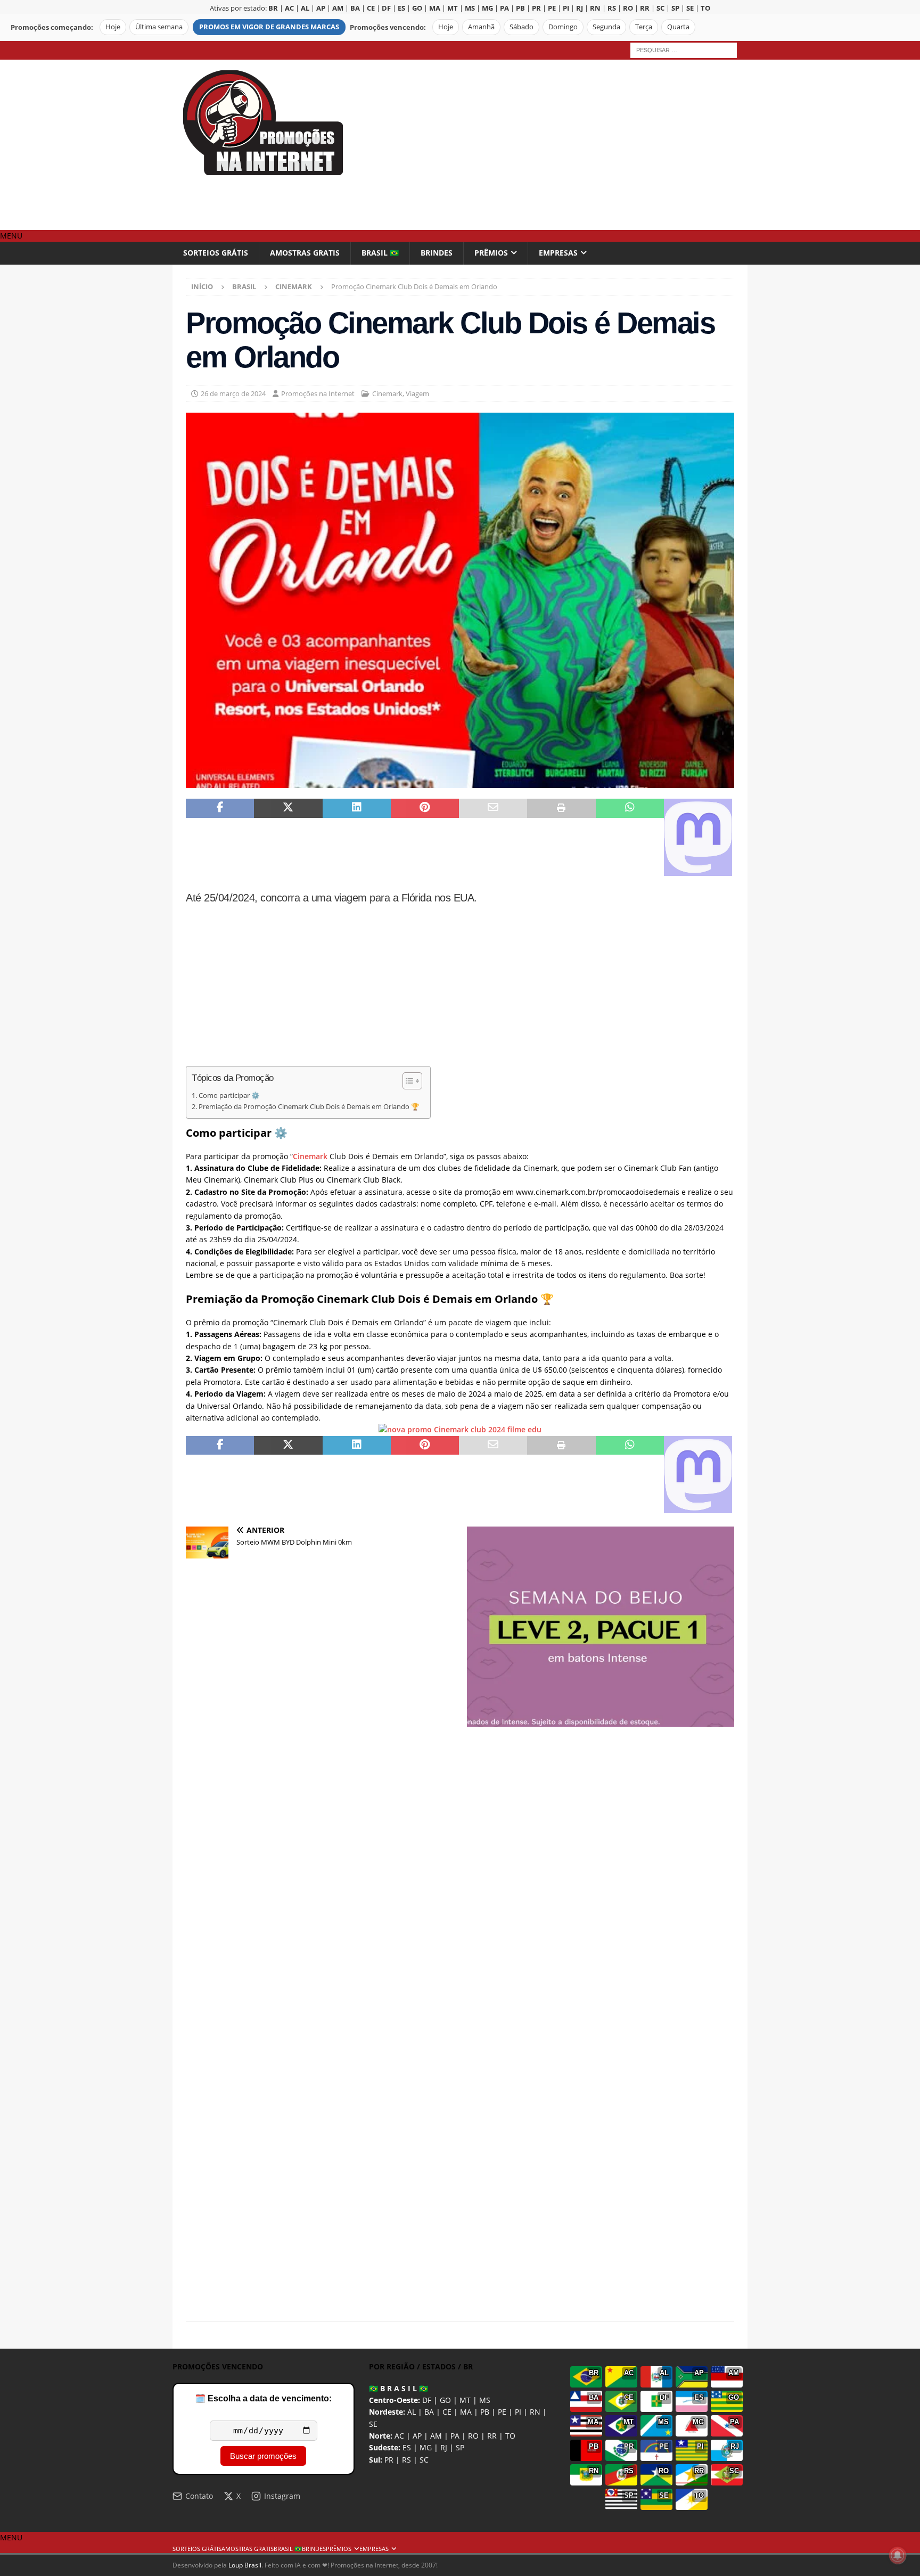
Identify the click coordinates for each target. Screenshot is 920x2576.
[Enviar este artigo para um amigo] (493, 837)
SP (460, 2447)
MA (466, 2412)
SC (424, 2460)
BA (429, 2412)
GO (445, 2400)
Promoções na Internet (318, 393)
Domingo (563, 27)
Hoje (113, 27)
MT (465, 2400)
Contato (199, 2496)
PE (502, 2412)
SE (373, 2424)
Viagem (417, 393)
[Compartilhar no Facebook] (220, 837)
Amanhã (481, 27)
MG (426, 2447)
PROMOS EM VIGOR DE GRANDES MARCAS (269, 27)
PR (389, 2460)
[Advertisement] (553, 145)
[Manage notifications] (898, 2555)
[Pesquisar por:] (684, 49)
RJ (444, 2447)
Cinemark (387, 393)
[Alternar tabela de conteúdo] (407, 1081)
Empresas (558, 253)
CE (447, 2412)
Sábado (521, 27)
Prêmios (491, 253)
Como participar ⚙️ (229, 1096)
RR (492, 2436)
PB (485, 2412)
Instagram (282, 2496)
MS (485, 2400)
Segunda (606, 27)
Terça (644, 27)
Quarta (678, 27)
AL (412, 2412)
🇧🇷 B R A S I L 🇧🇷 (399, 2388)
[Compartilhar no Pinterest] (425, 837)
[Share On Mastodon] (698, 837)
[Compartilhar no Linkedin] (357, 837)
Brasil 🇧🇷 (380, 253)
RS (406, 2460)
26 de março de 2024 (233, 393)
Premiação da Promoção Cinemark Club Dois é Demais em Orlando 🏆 (309, 1107)
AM (436, 2436)
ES (407, 2447)
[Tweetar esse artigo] (288, 837)
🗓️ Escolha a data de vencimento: (263, 2398)
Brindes (437, 253)
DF (427, 2400)
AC (399, 2436)
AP (417, 2436)
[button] (11, 236)
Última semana (159, 27)
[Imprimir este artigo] (561, 837)
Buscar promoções (263, 2456)
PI (518, 2412)
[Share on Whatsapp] (630, 837)
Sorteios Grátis (216, 253)
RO (473, 2436)
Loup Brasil (245, 2565)
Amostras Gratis (305, 253)
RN (535, 2412)
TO (510, 2436)
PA (455, 2436)
